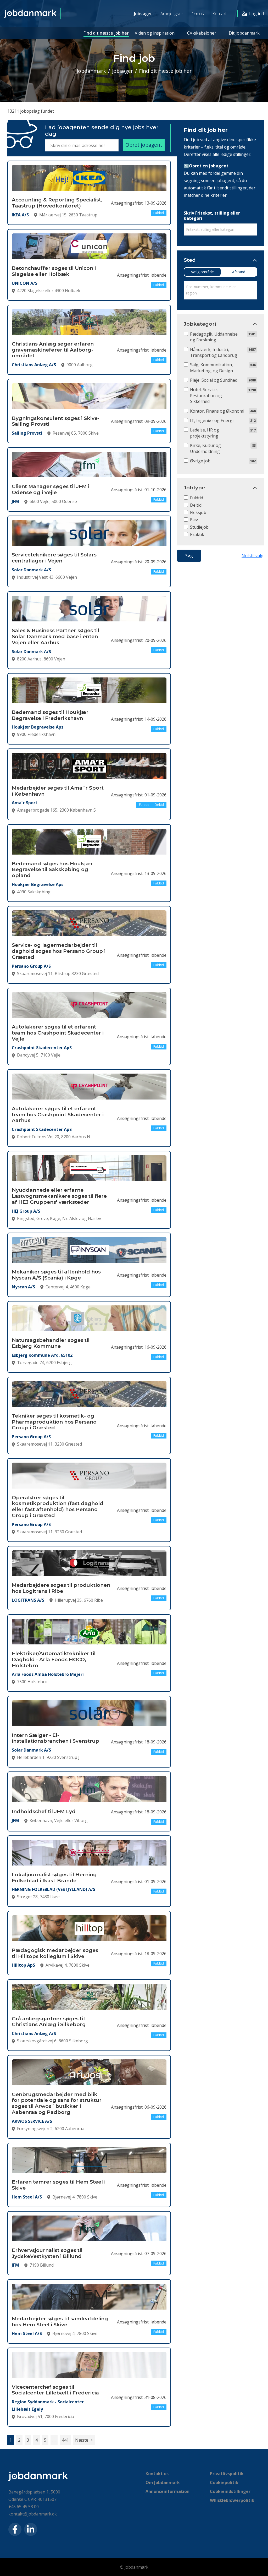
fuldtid (197, 498)
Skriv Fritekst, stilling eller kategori (212, 216)
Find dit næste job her (106, 33)
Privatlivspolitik (227, 2474)
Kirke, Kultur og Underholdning (205, 448)
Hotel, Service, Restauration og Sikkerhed (206, 395)
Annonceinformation (167, 2491)
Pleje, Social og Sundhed (214, 380)
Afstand (239, 272)
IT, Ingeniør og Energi (212, 420)
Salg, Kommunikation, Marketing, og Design (211, 368)
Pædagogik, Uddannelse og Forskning (214, 337)
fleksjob (198, 512)
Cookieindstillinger (230, 2491)
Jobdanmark (91, 71)
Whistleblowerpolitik (232, 2500)
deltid (196, 505)
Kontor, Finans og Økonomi (217, 411)
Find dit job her (206, 130)
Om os (198, 14)
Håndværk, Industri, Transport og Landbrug (214, 352)
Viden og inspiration (155, 33)
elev (194, 520)
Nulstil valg (253, 556)
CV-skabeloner (202, 33)
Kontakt (219, 14)
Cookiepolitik (224, 2482)
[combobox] (220, 230)
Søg (189, 556)
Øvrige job (200, 461)
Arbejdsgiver (172, 14)
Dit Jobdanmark (244, 33)
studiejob (199, 527)
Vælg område (202, 272)
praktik (197, 534)
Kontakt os (157, 2474)
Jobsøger (143, 14)
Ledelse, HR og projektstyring (205, 433)
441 (65, 2440)
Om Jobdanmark (163, 2482)
